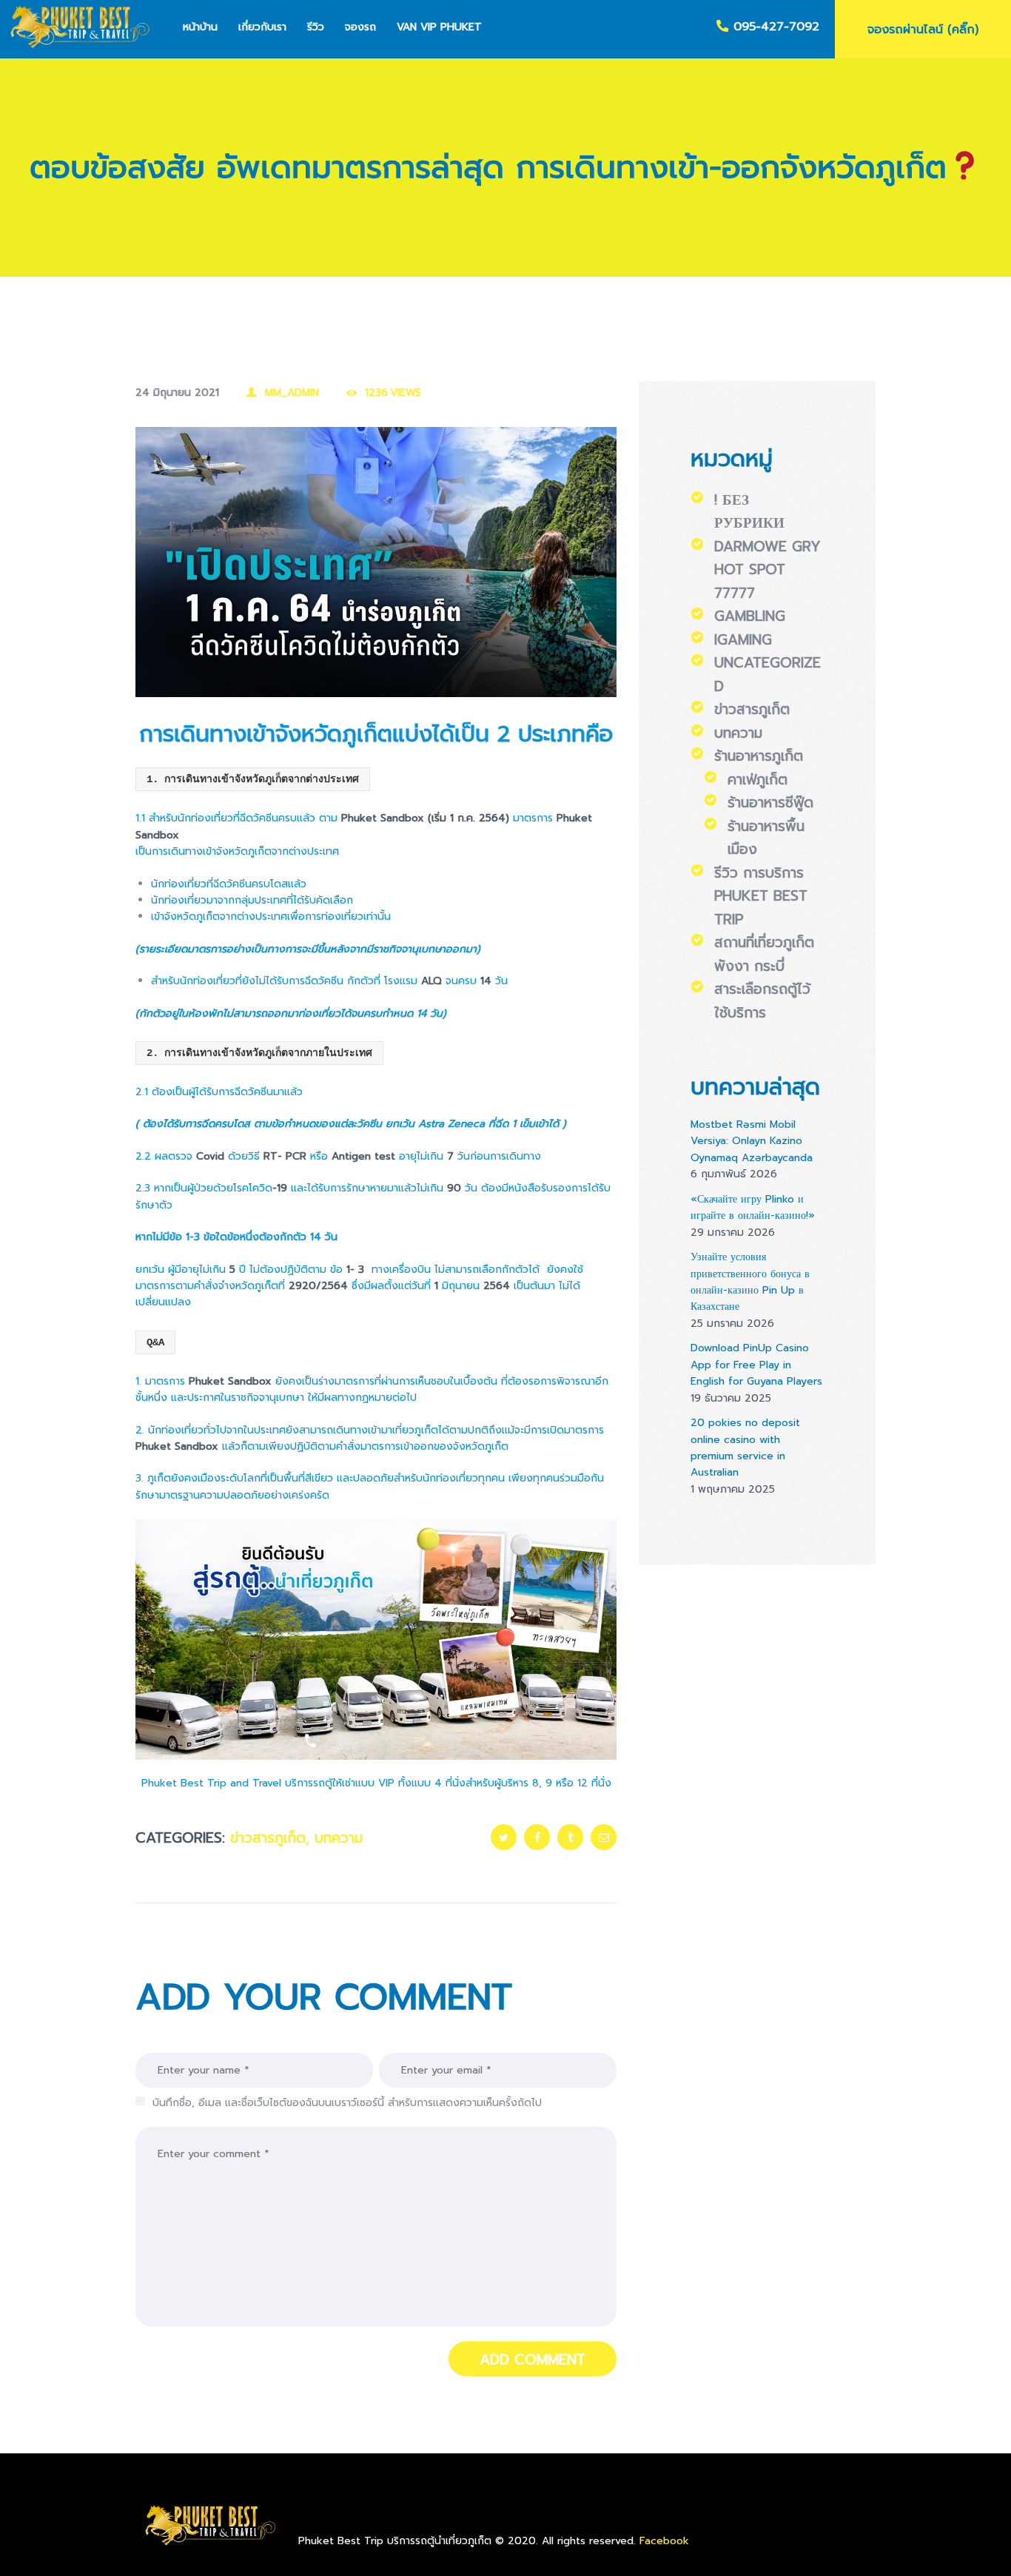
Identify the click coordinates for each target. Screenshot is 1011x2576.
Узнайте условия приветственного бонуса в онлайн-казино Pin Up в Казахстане (750, 1282)
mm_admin (292, 393)
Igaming (743, 640)
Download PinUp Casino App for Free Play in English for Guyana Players (756, 1365)
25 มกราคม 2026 (732, 1324)
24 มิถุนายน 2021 (177, 393)
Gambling (750, 616)
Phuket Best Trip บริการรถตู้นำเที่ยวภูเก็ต (397, 2541)
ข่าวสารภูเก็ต (268, 1838)
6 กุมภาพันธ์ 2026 (734, 1174)
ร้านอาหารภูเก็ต (759, 756)
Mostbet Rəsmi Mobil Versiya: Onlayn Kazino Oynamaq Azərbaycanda (752, 1141)
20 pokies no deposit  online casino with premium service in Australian (747, 1447)
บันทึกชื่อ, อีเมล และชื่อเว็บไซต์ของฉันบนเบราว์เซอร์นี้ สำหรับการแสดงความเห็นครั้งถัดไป (347, 2103)
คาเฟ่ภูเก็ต (758, 780)
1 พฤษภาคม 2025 (733, 1489)
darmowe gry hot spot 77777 (768, 570)
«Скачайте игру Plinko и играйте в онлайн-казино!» (753, 1207)
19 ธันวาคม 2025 (731, 1398)
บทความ (339, 1838)
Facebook (664, 2541)
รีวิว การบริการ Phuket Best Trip (761, 896)
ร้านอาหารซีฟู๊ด (770, 803)
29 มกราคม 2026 (733, 1232)
